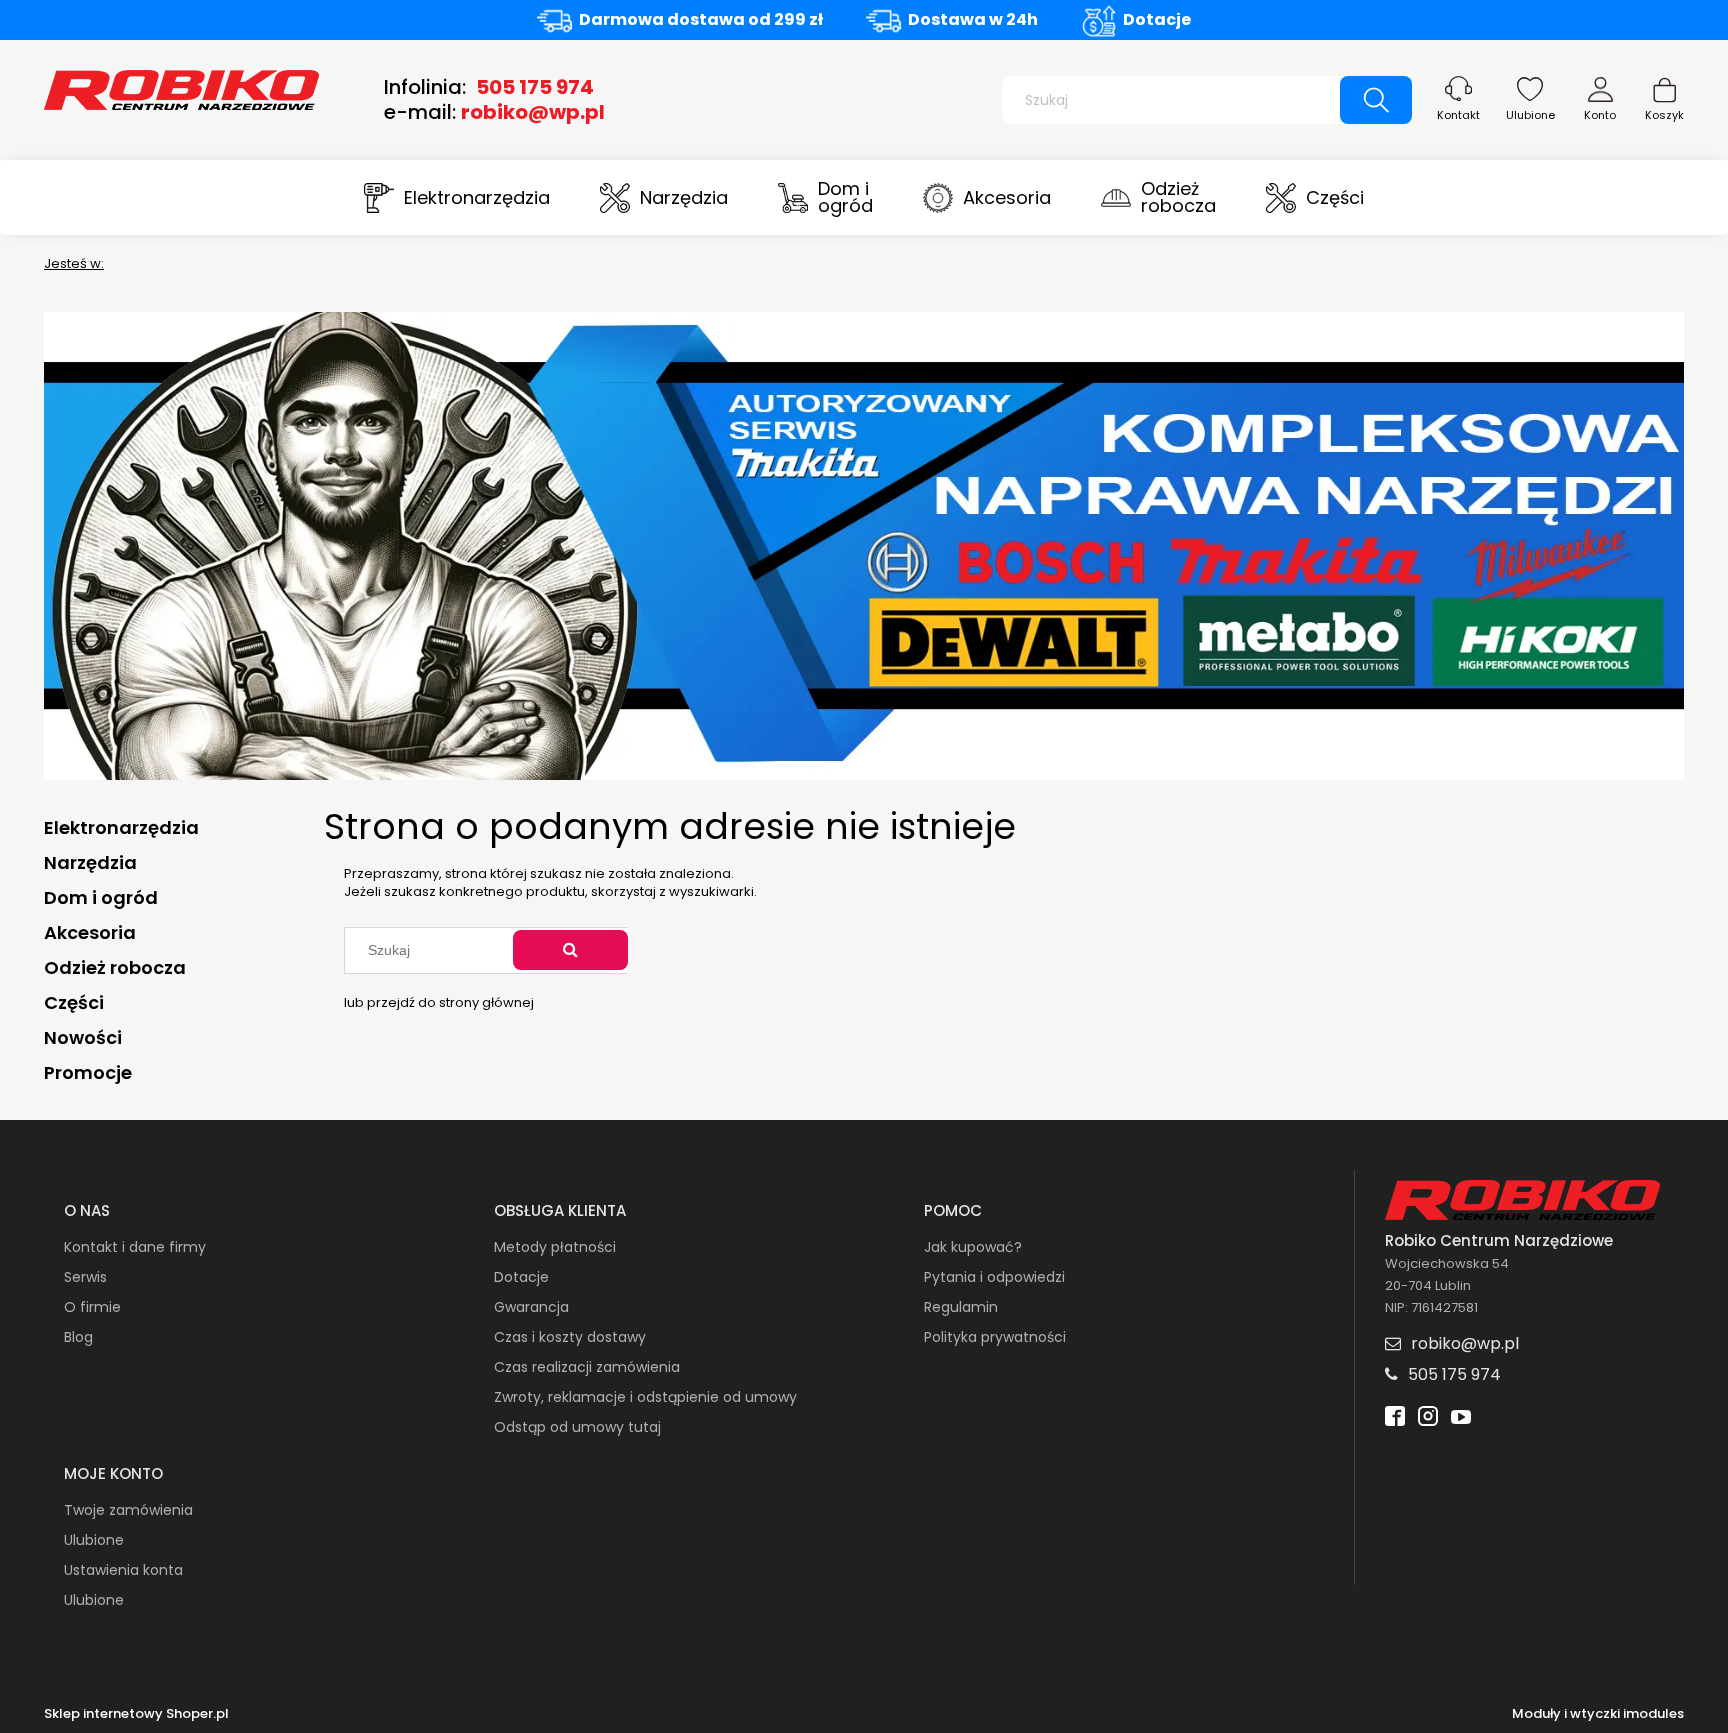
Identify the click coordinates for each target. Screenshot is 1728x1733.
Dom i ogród (101, 897)
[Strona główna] (181, 88)
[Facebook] (1395, 1418)
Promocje (88, 1072)
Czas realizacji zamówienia (587, 1367)
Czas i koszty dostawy (570, 1337)
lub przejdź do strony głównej (439, 1002)
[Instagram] (1428, 1418)
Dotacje (1157, 19)
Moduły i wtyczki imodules (1598, 1714)
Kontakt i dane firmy (135, 1247)
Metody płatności (555, 1247)
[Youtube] (1461, 1418)
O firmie (92, 1307)
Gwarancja (531, 1307)
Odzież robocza (115, 967)
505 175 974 (535, 87)
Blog (78, 1337)
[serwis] (864, 544)
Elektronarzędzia (121, 827)
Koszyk (1664, 115)
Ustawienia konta (123, 1570)
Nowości (83, 1037)
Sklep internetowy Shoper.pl (136, 1714)
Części (74, 1002)
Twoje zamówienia (128, 1510)
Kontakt (1458, 115)
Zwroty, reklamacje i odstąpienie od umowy (645, 1397)
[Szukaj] (1376, 100)
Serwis (85, 1277)
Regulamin (961, 1307)
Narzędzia (90, 862)
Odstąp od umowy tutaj (577, 1427)
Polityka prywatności (995, 1337)
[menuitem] (457, 197)
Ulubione (1530, 115)
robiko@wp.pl (533, 112)
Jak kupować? (973, 1247)
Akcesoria (90, 932)
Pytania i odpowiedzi (994, 1277)
